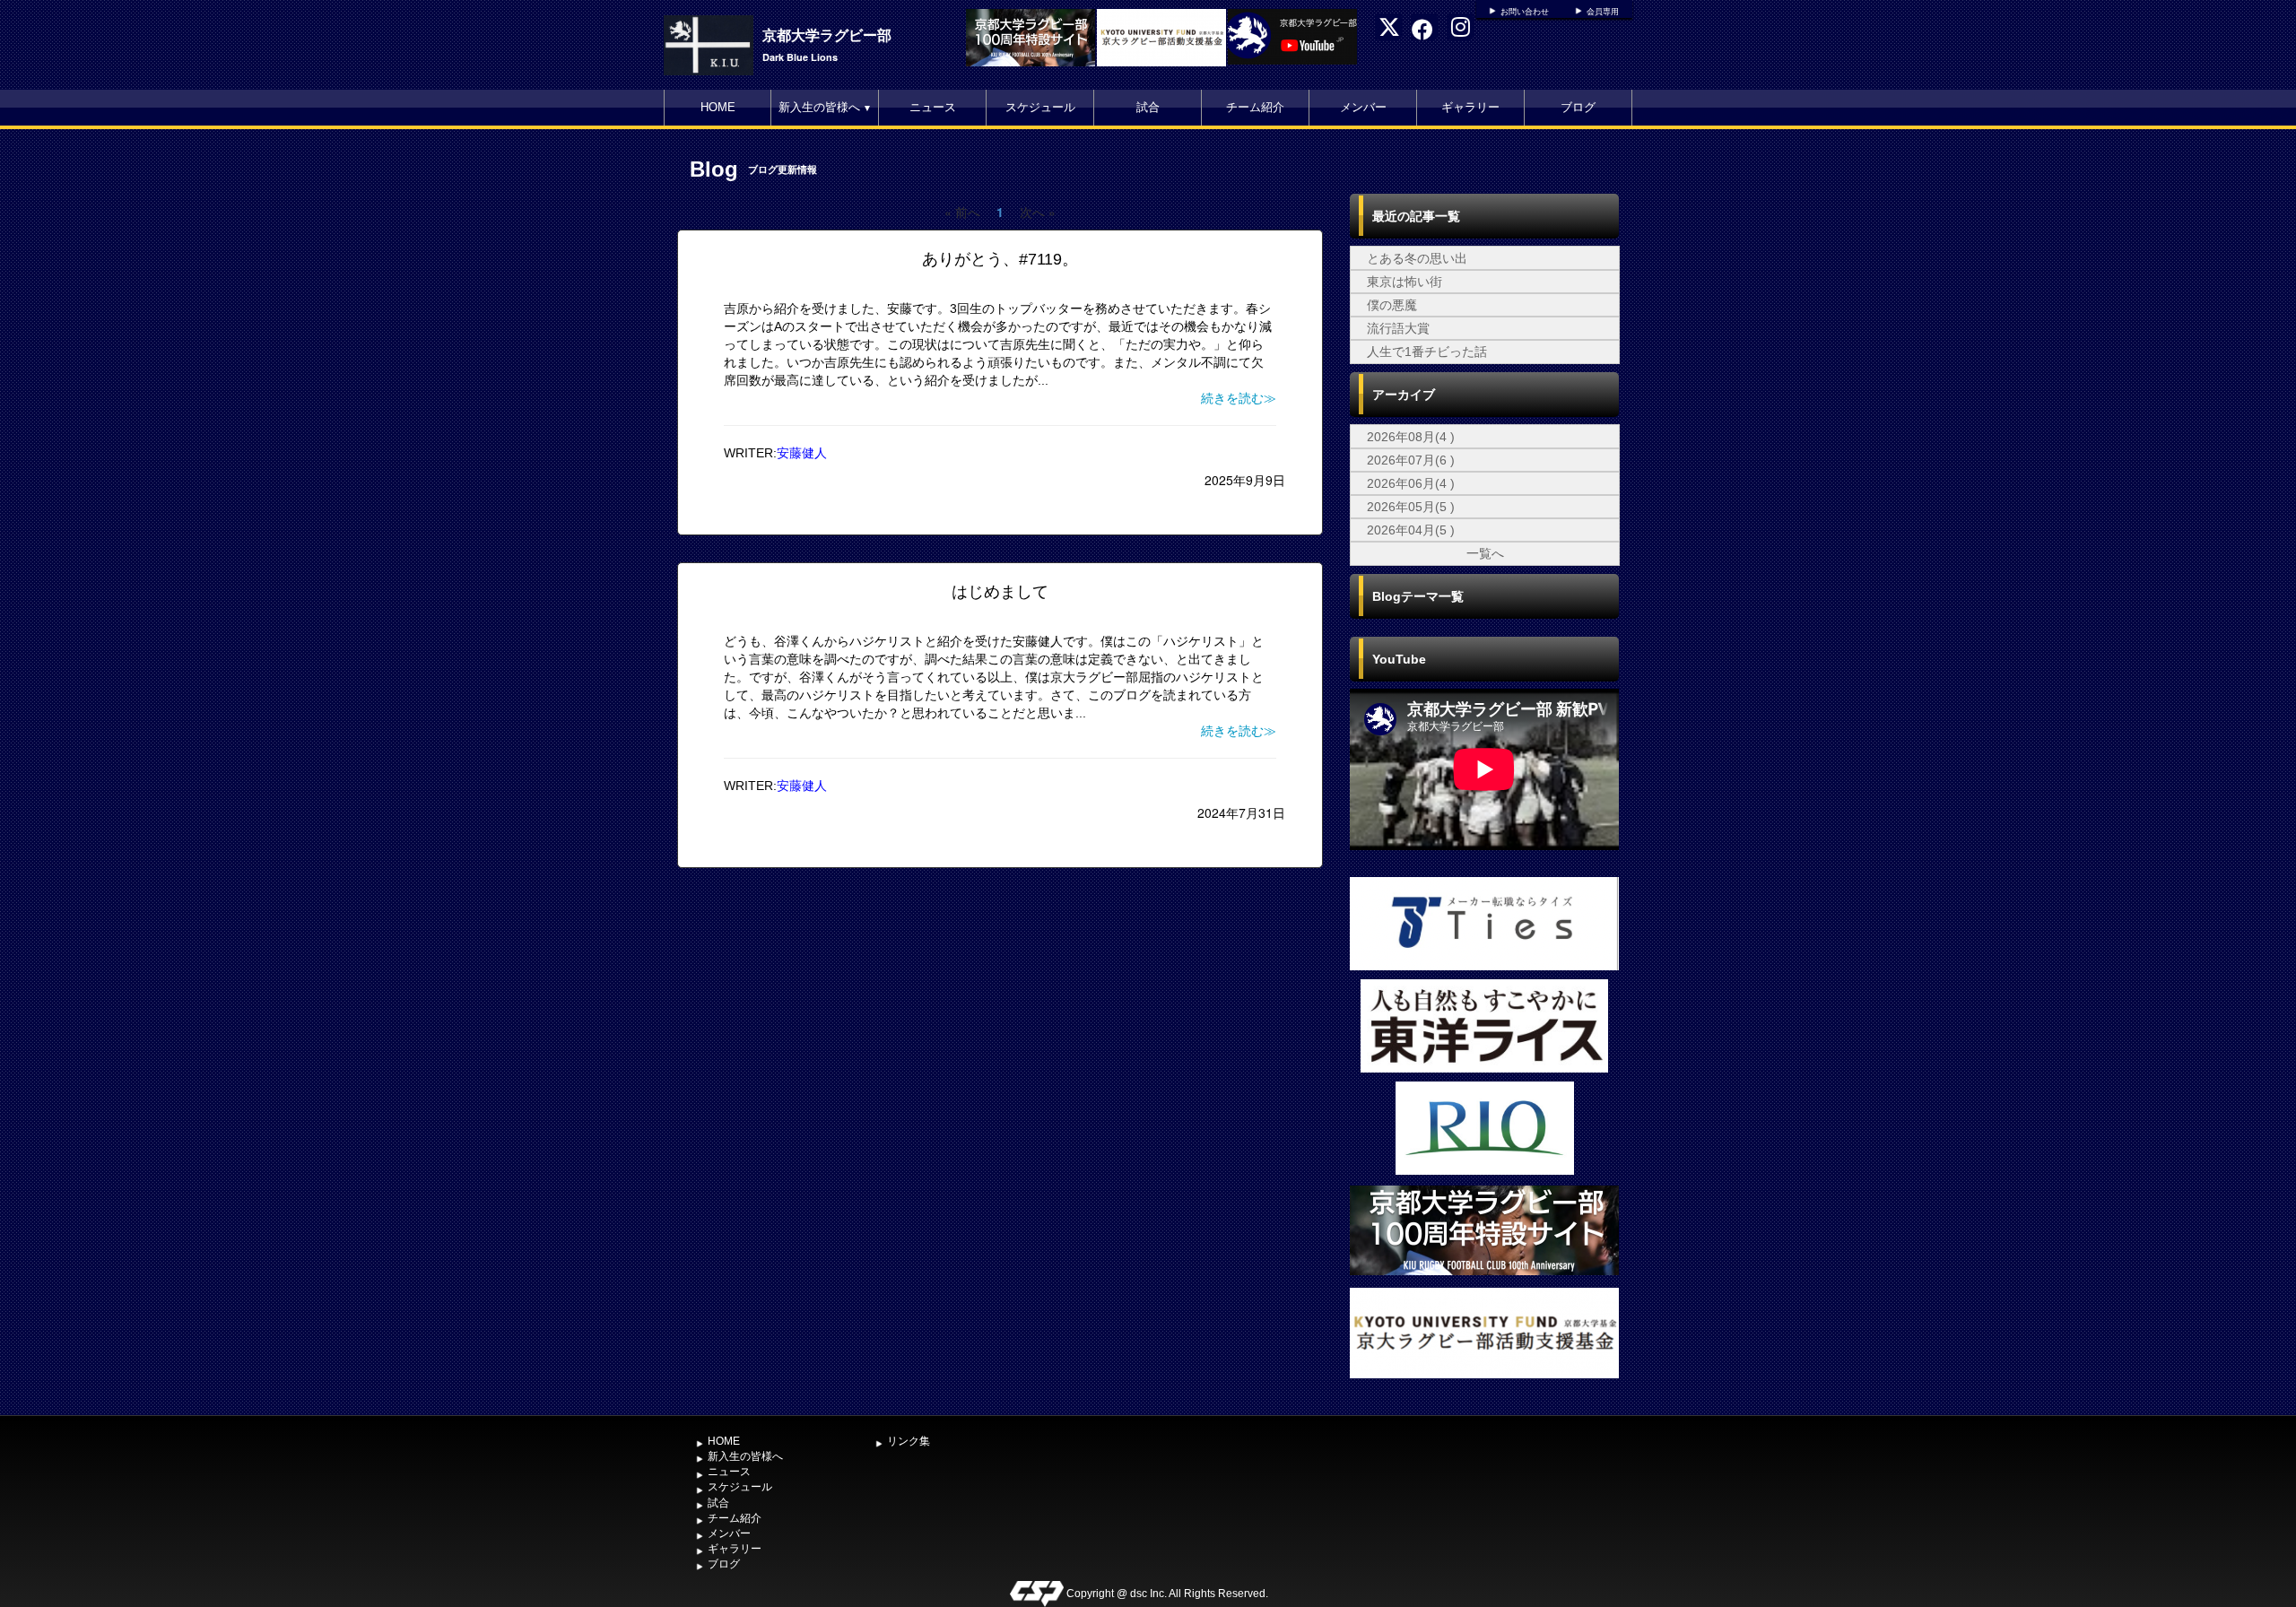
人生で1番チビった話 (1427, 352)
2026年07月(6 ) (1411, 460)
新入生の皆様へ (825, 107)
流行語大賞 (1398, 328)
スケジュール (1040, 107)
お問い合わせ (1525, 12)
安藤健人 (802, 453)
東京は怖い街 (1405, 282)
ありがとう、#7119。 (1000, 259)
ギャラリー (1470, 107)
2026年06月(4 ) (1411, 483)
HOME (718, 107)
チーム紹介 (1255, 107)
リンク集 (909, 1441)
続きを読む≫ (1239, 398)
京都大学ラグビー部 (827, 35)
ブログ (1578, 107)
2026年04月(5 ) (1411, 530)
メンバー (1363, 107)
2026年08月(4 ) (1411, 437)
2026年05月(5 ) (1411, 507)
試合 (1148, 107)
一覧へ (1485, 553)
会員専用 (1603, 12)
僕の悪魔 (1392, 305)
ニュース (933, 107)
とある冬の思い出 (1417, 258)
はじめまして (1000, 592)
